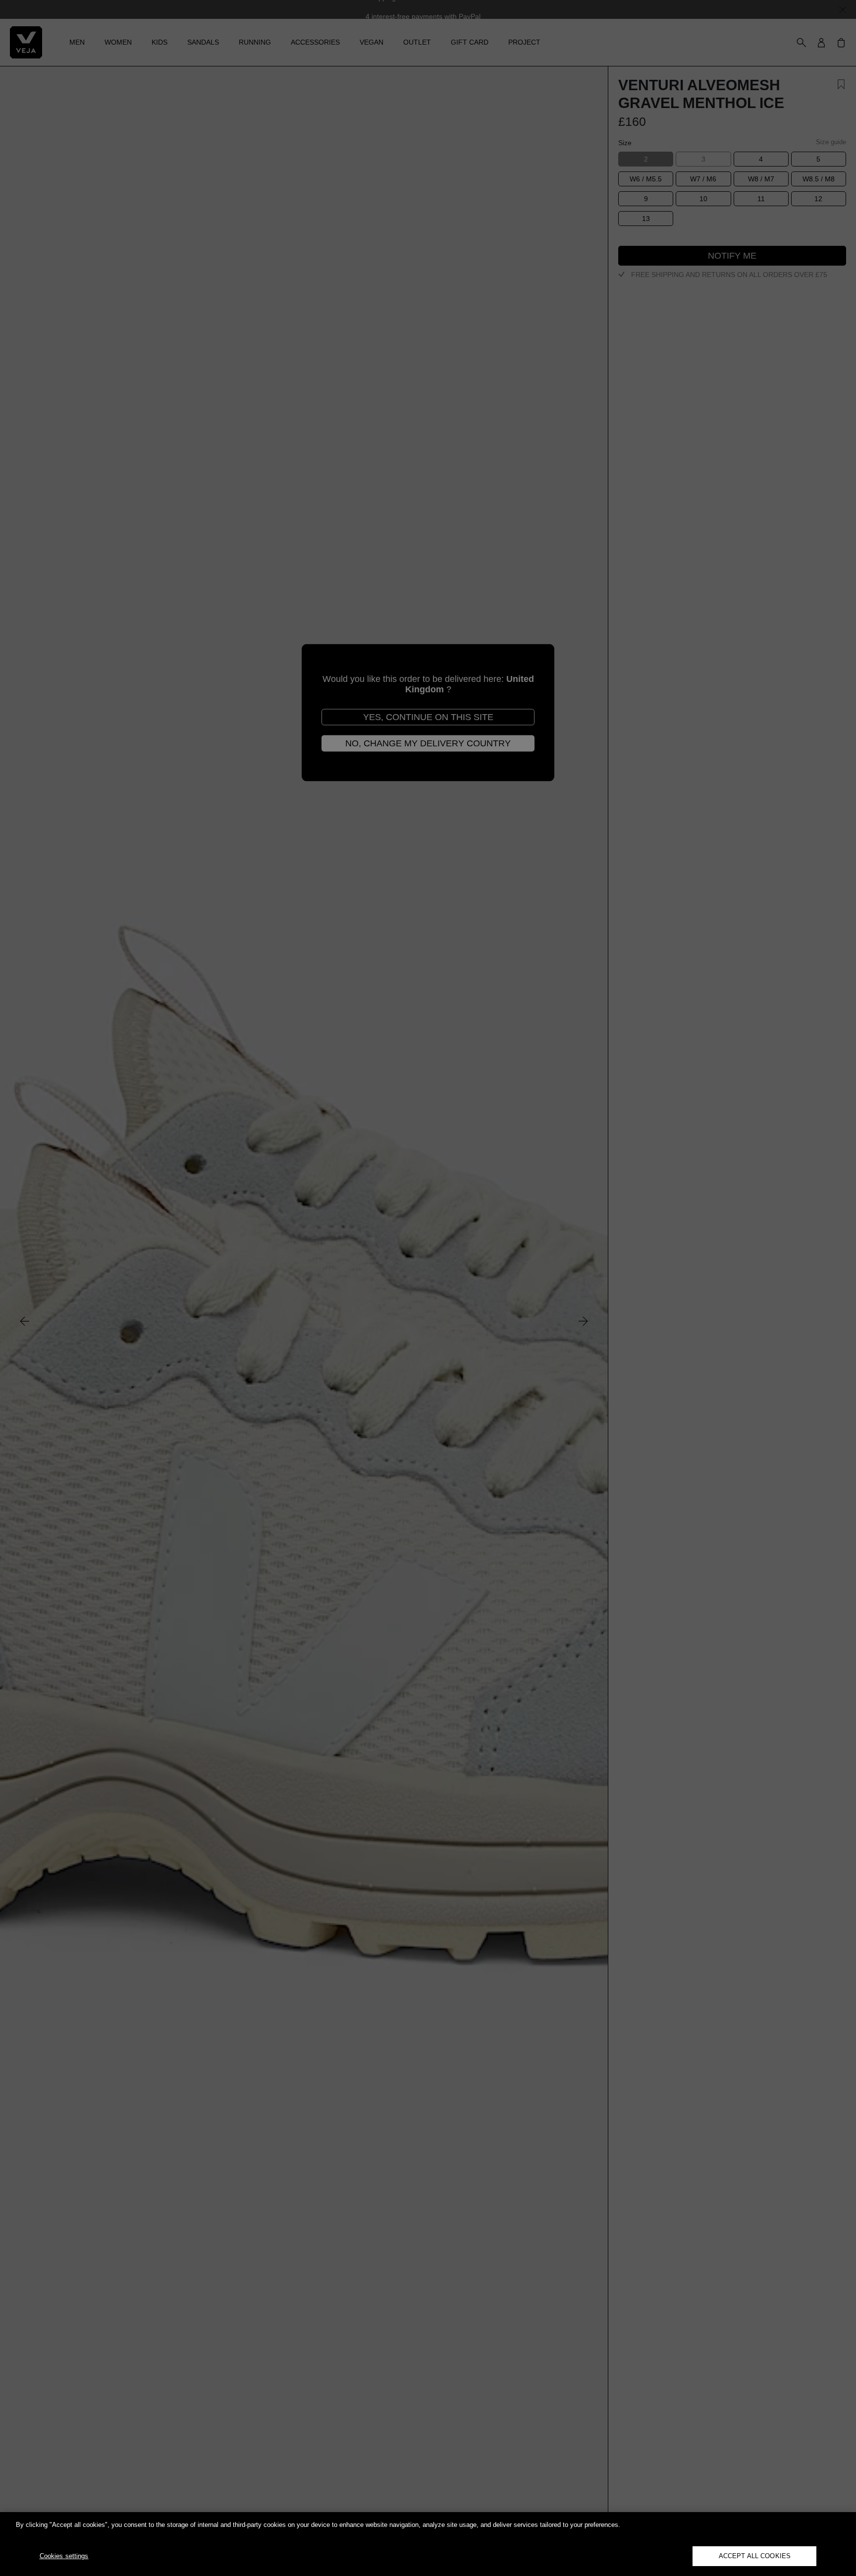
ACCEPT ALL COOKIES (755, 2556)
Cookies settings (64, 2556)
